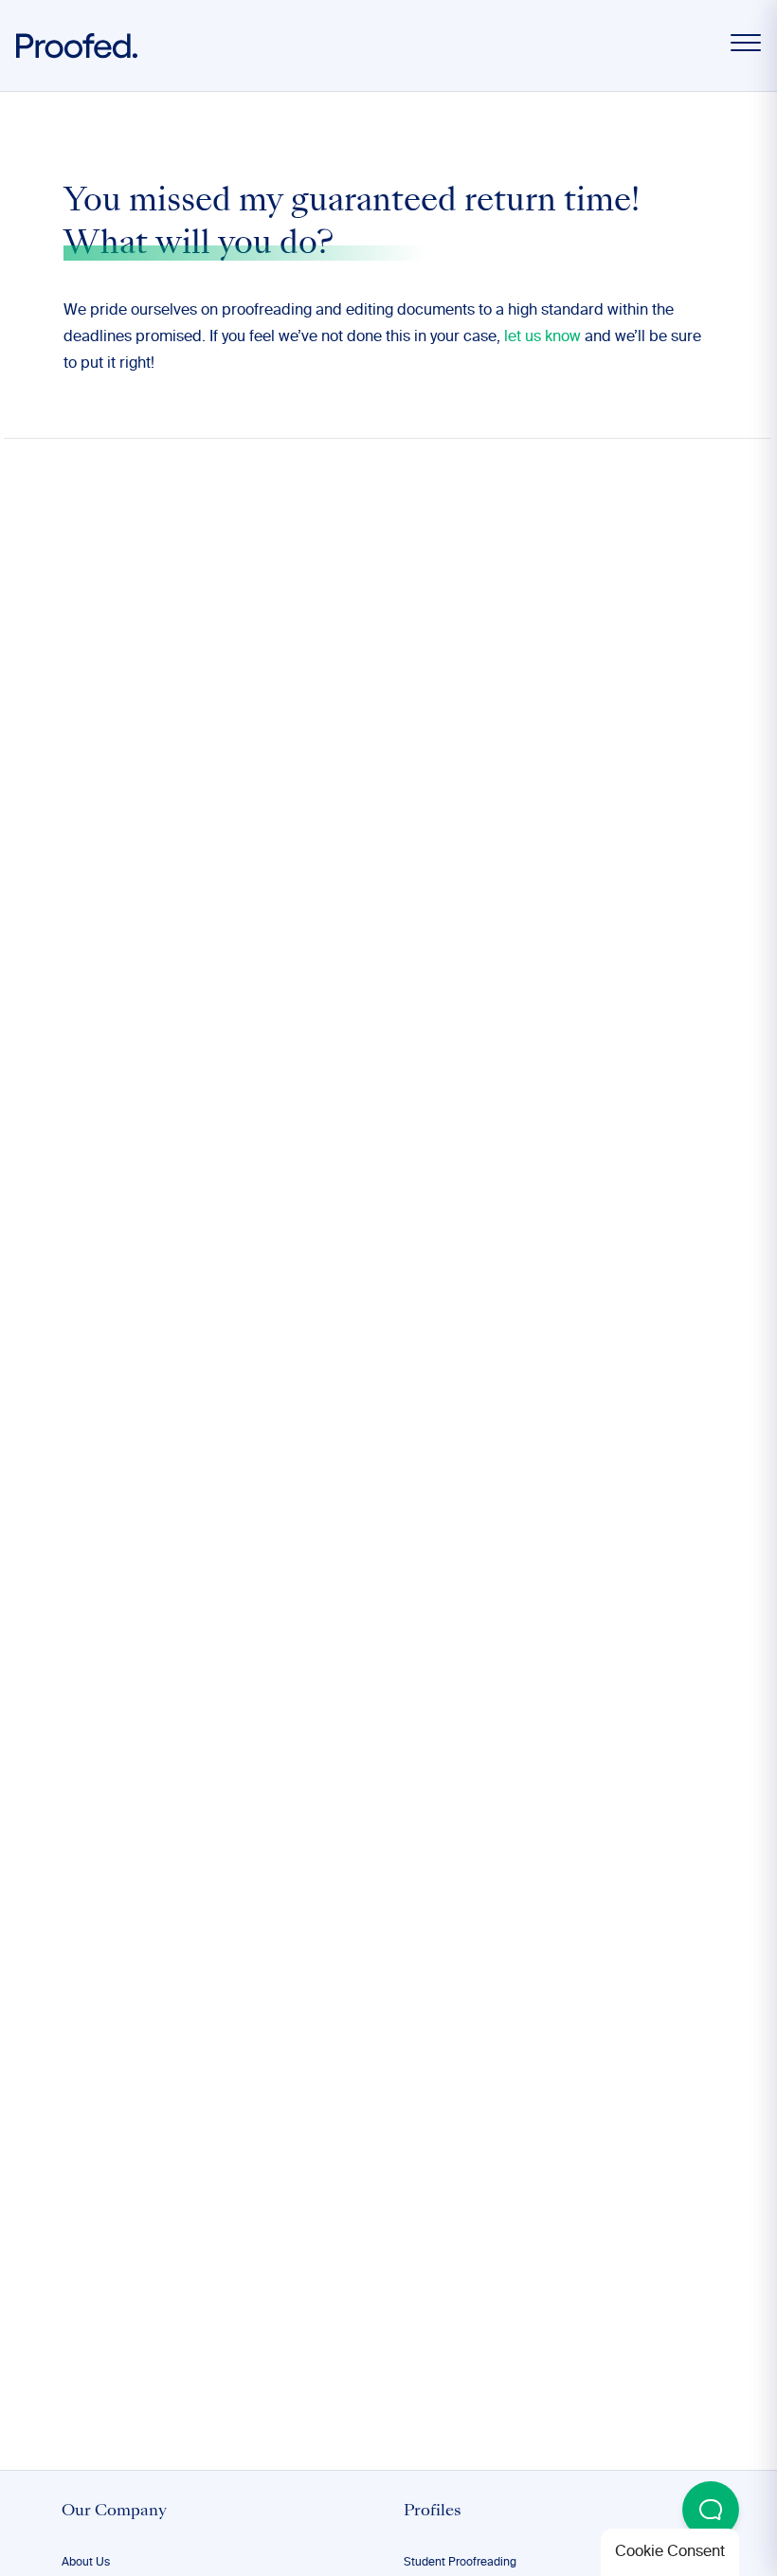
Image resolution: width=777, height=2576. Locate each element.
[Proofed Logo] (77, 46)
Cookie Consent (670, 2552)
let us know (542, 337)
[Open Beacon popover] (711, 2510)
